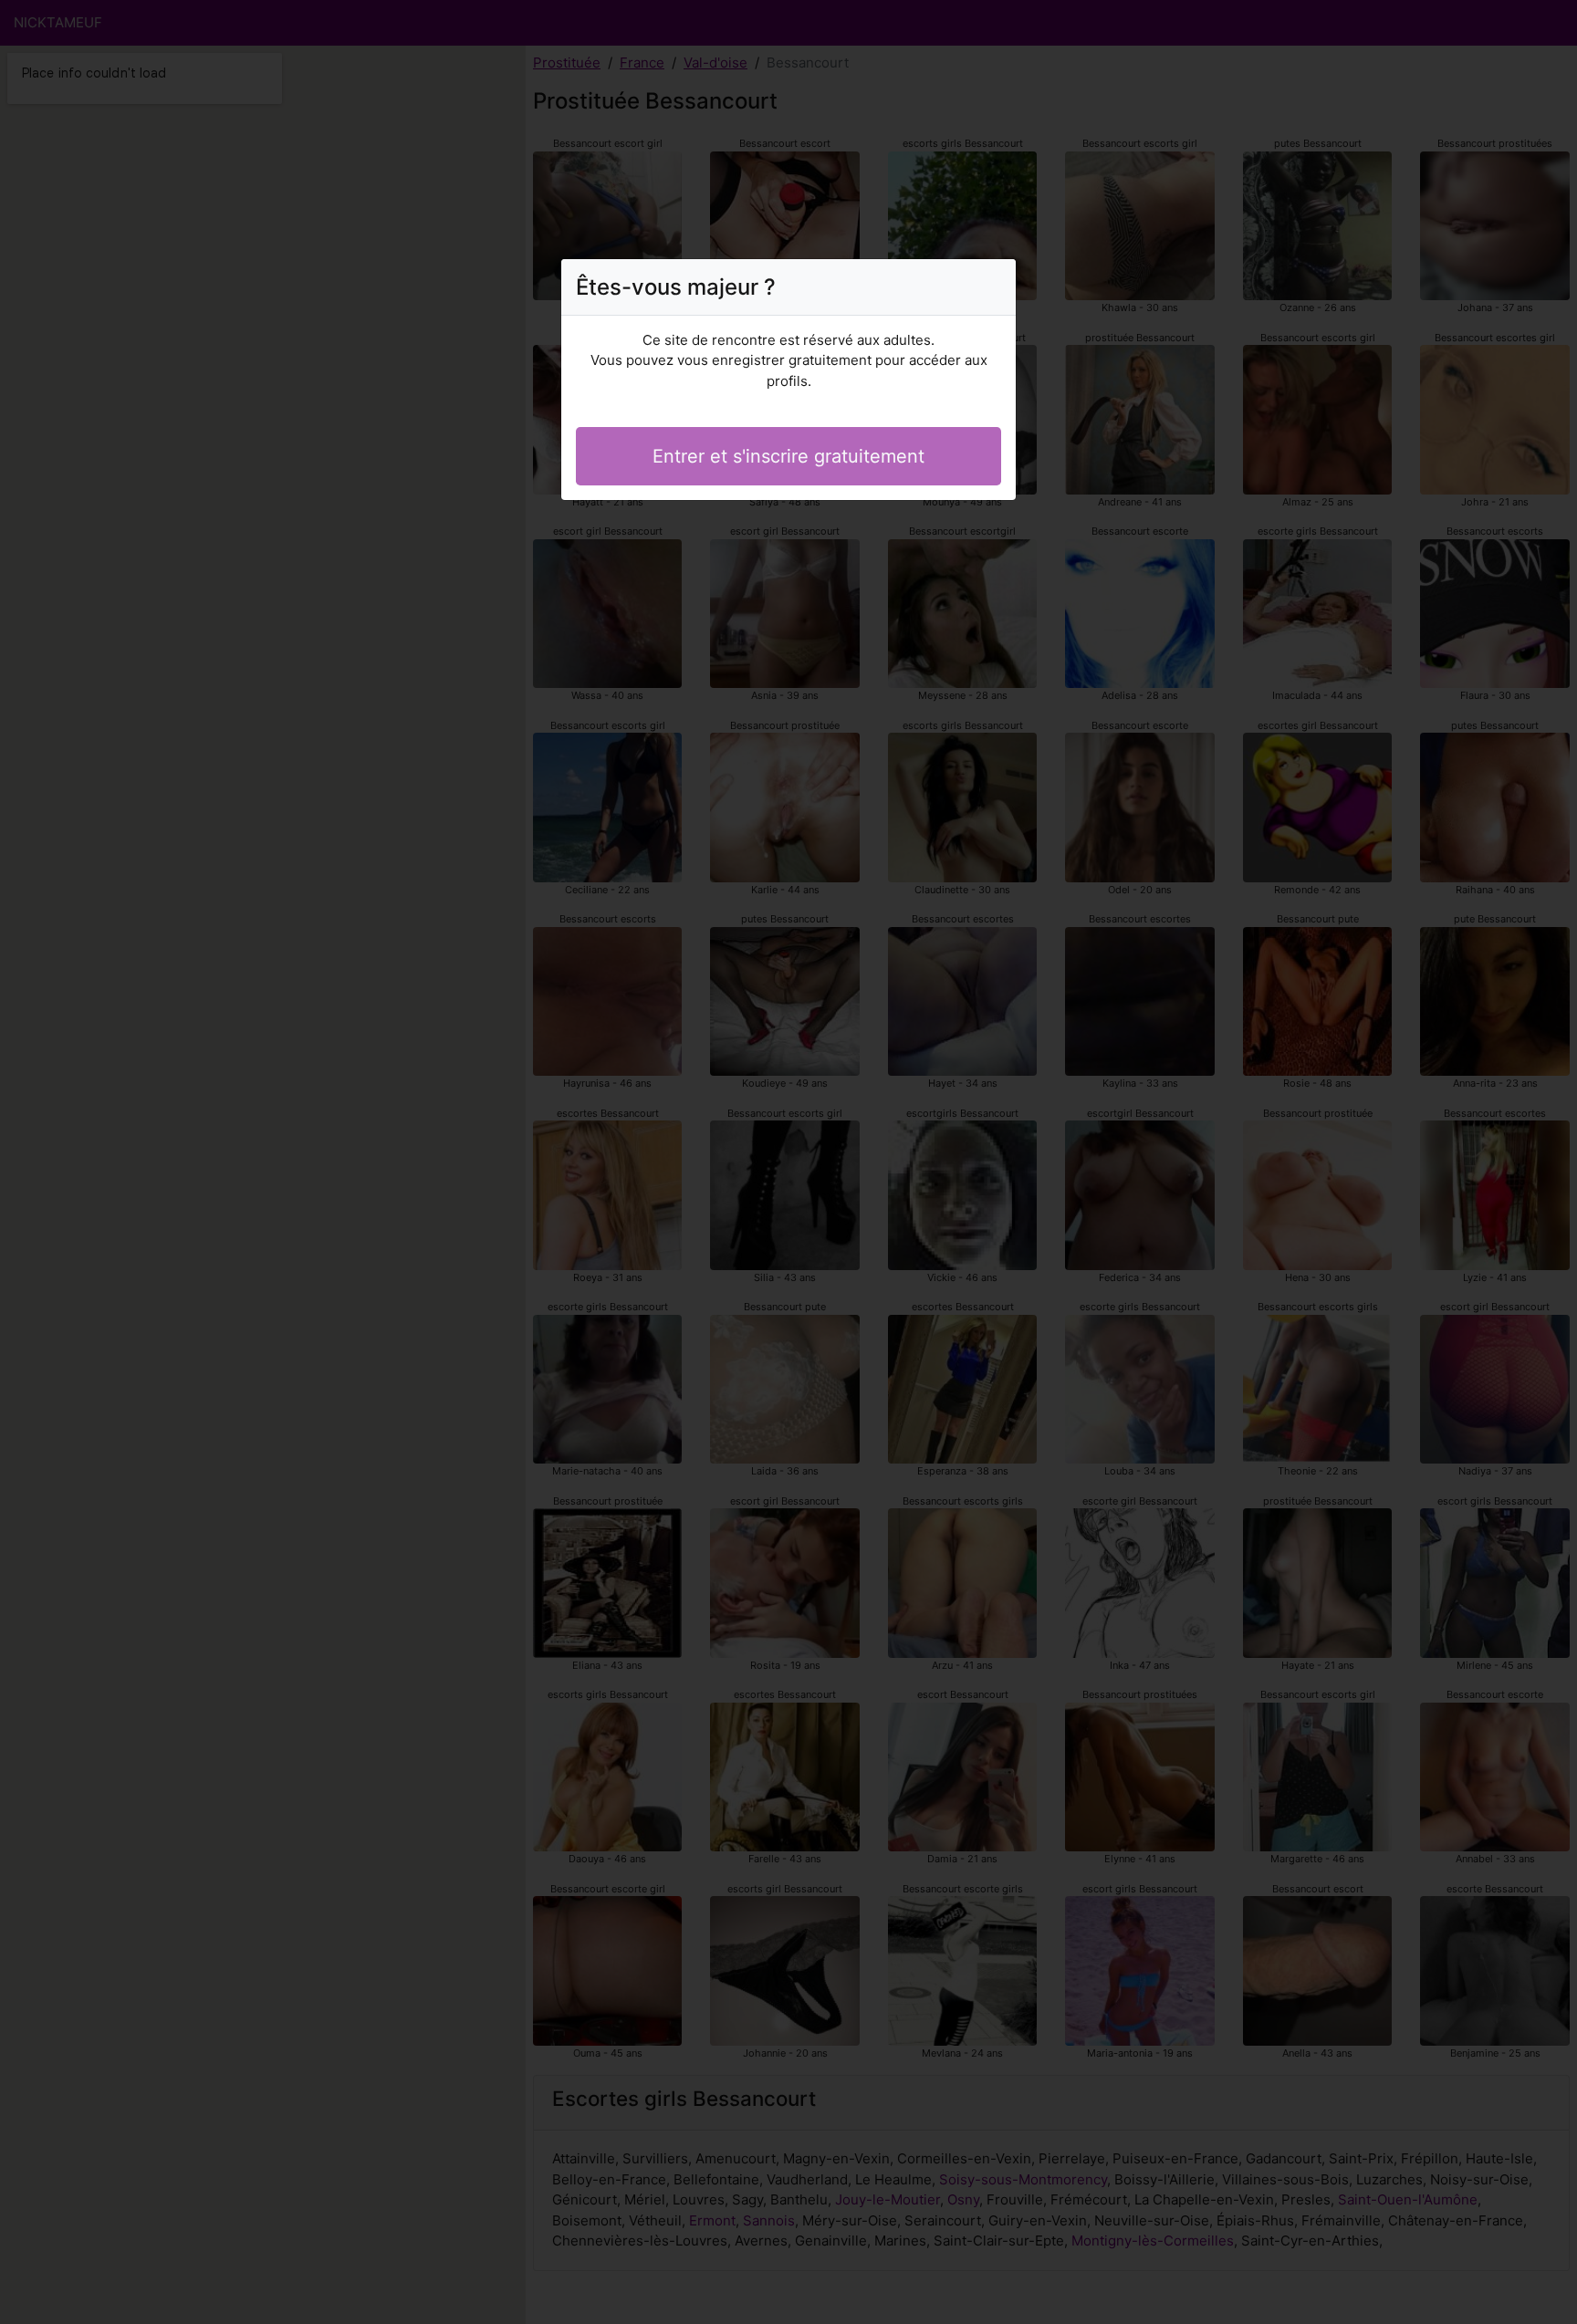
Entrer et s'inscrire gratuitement (788, 456)
